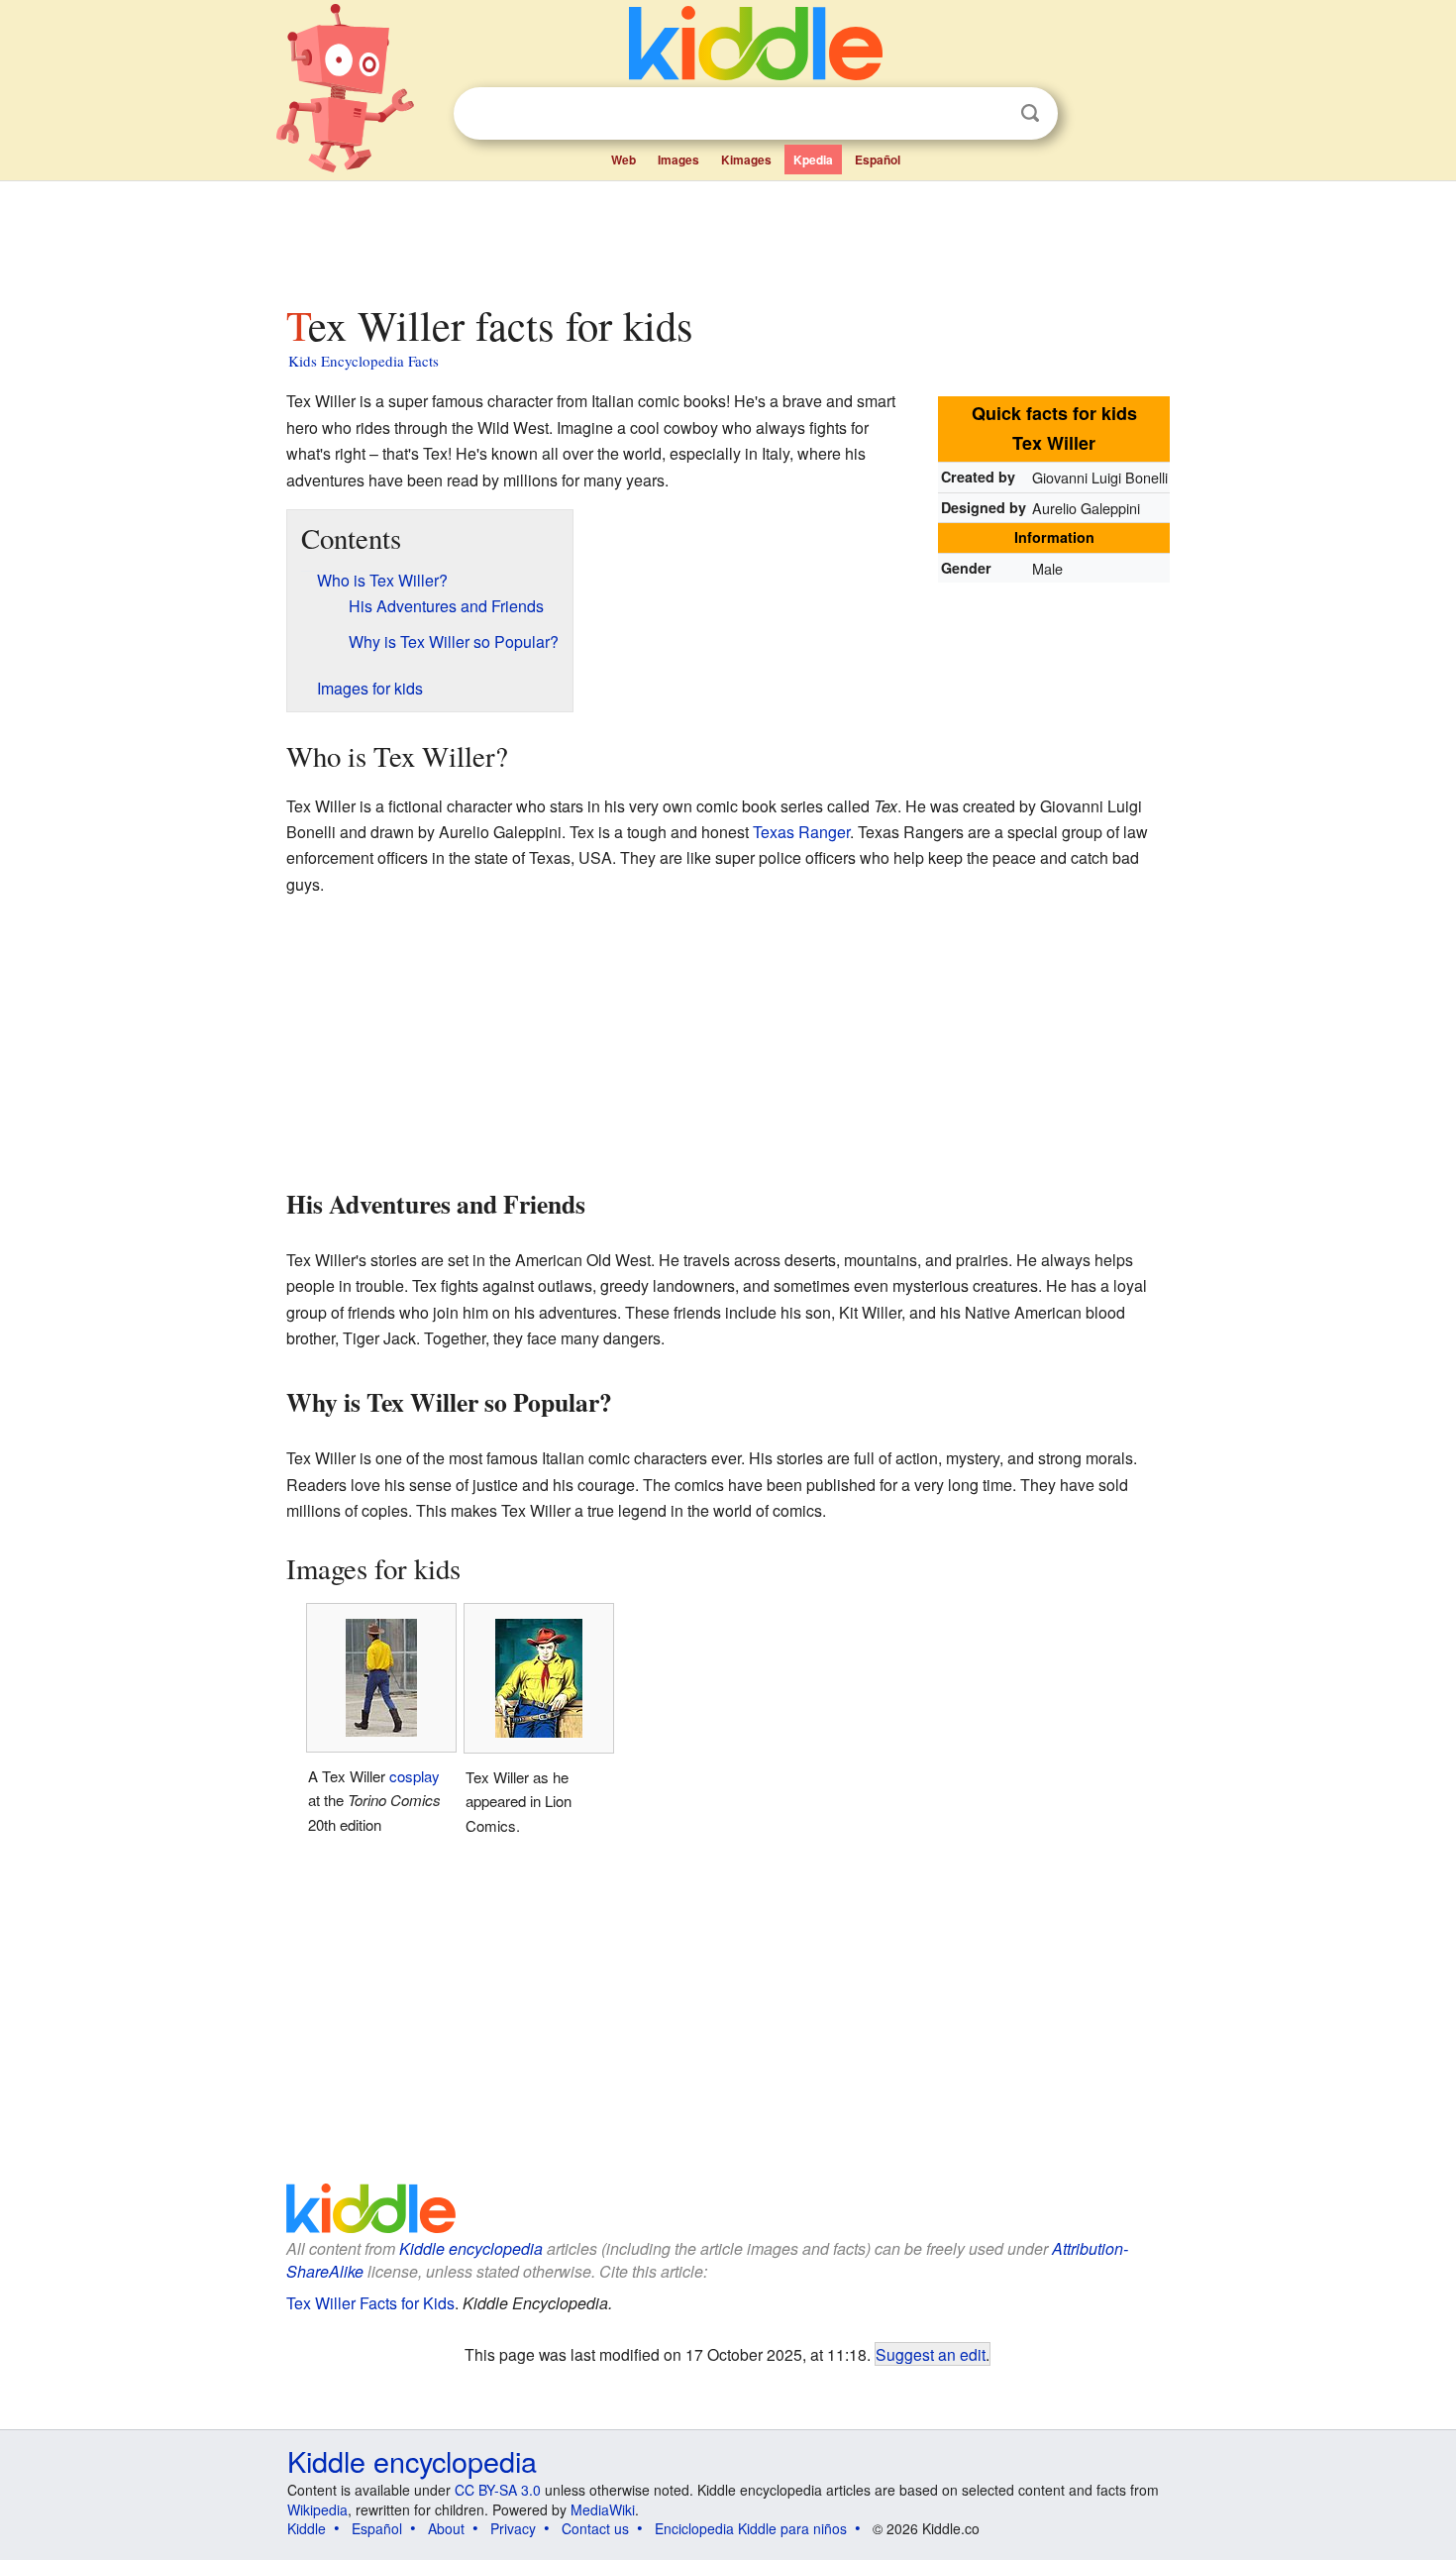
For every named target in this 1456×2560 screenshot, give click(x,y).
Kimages (746, 160)
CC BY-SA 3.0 (498, 2490)
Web (624, 160)
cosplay (415, 1776)
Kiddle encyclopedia (471, 2248)
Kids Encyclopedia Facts (364, 361)
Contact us (595, 2528)
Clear (989, 114)
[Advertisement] (727, 237)
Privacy (513, 2528)
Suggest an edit (931, 2354)
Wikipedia (317, 2509)
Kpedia (813, 160)
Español (878, 160)
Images (678, 160)
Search (1030, 113)
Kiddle (307, 2528)
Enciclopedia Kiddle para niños (751, 2528)
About (446, 2528)
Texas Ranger (801, 832)
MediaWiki (603, 2509)
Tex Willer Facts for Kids (370, 2303)
